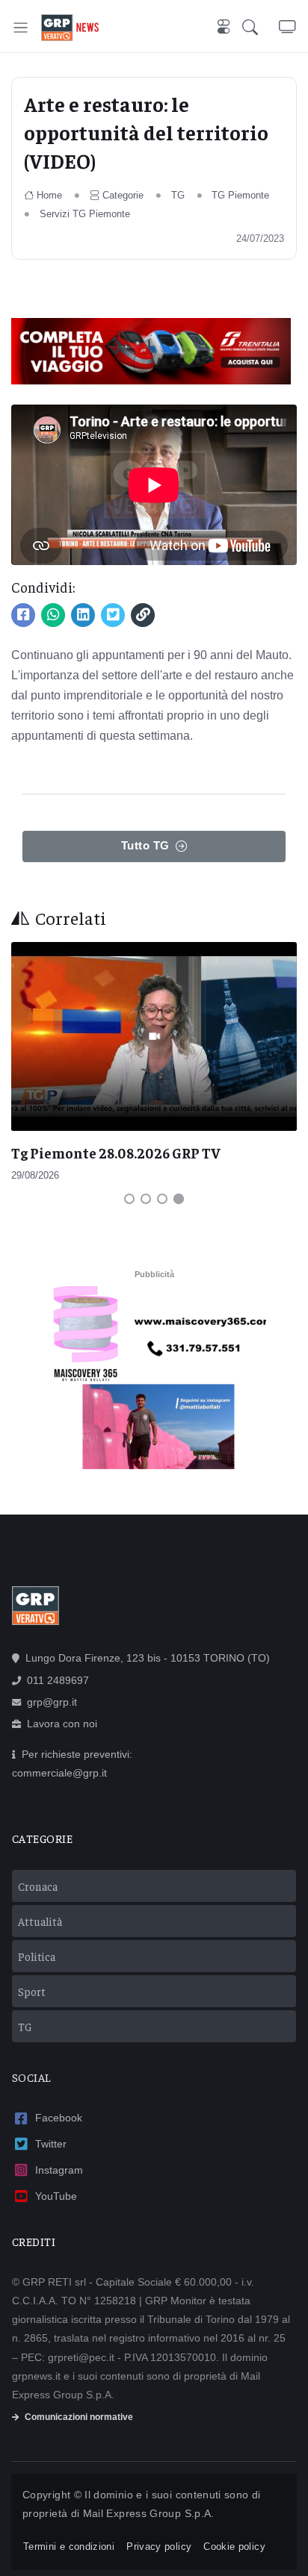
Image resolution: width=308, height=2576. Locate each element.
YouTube (56, 2196)
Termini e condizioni (69, 2547)
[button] (261, 28)
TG (178, 195)
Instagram (59, 2170)
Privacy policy (159, 2547)
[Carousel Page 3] (162, 1199)
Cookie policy (234, 2547)
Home (49, 195)
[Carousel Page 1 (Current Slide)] (129, 1199)
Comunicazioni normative (79, 2417)
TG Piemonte (240, 195)
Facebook (59, 2118)
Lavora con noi (62, 1724)
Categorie (123, 195)
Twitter (51, 2144)
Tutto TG (145, 845)
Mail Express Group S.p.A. (149, 2513)
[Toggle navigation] (21, 27)
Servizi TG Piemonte (85, 214)
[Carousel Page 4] (179, 1199)
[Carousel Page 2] (146, 1199)
